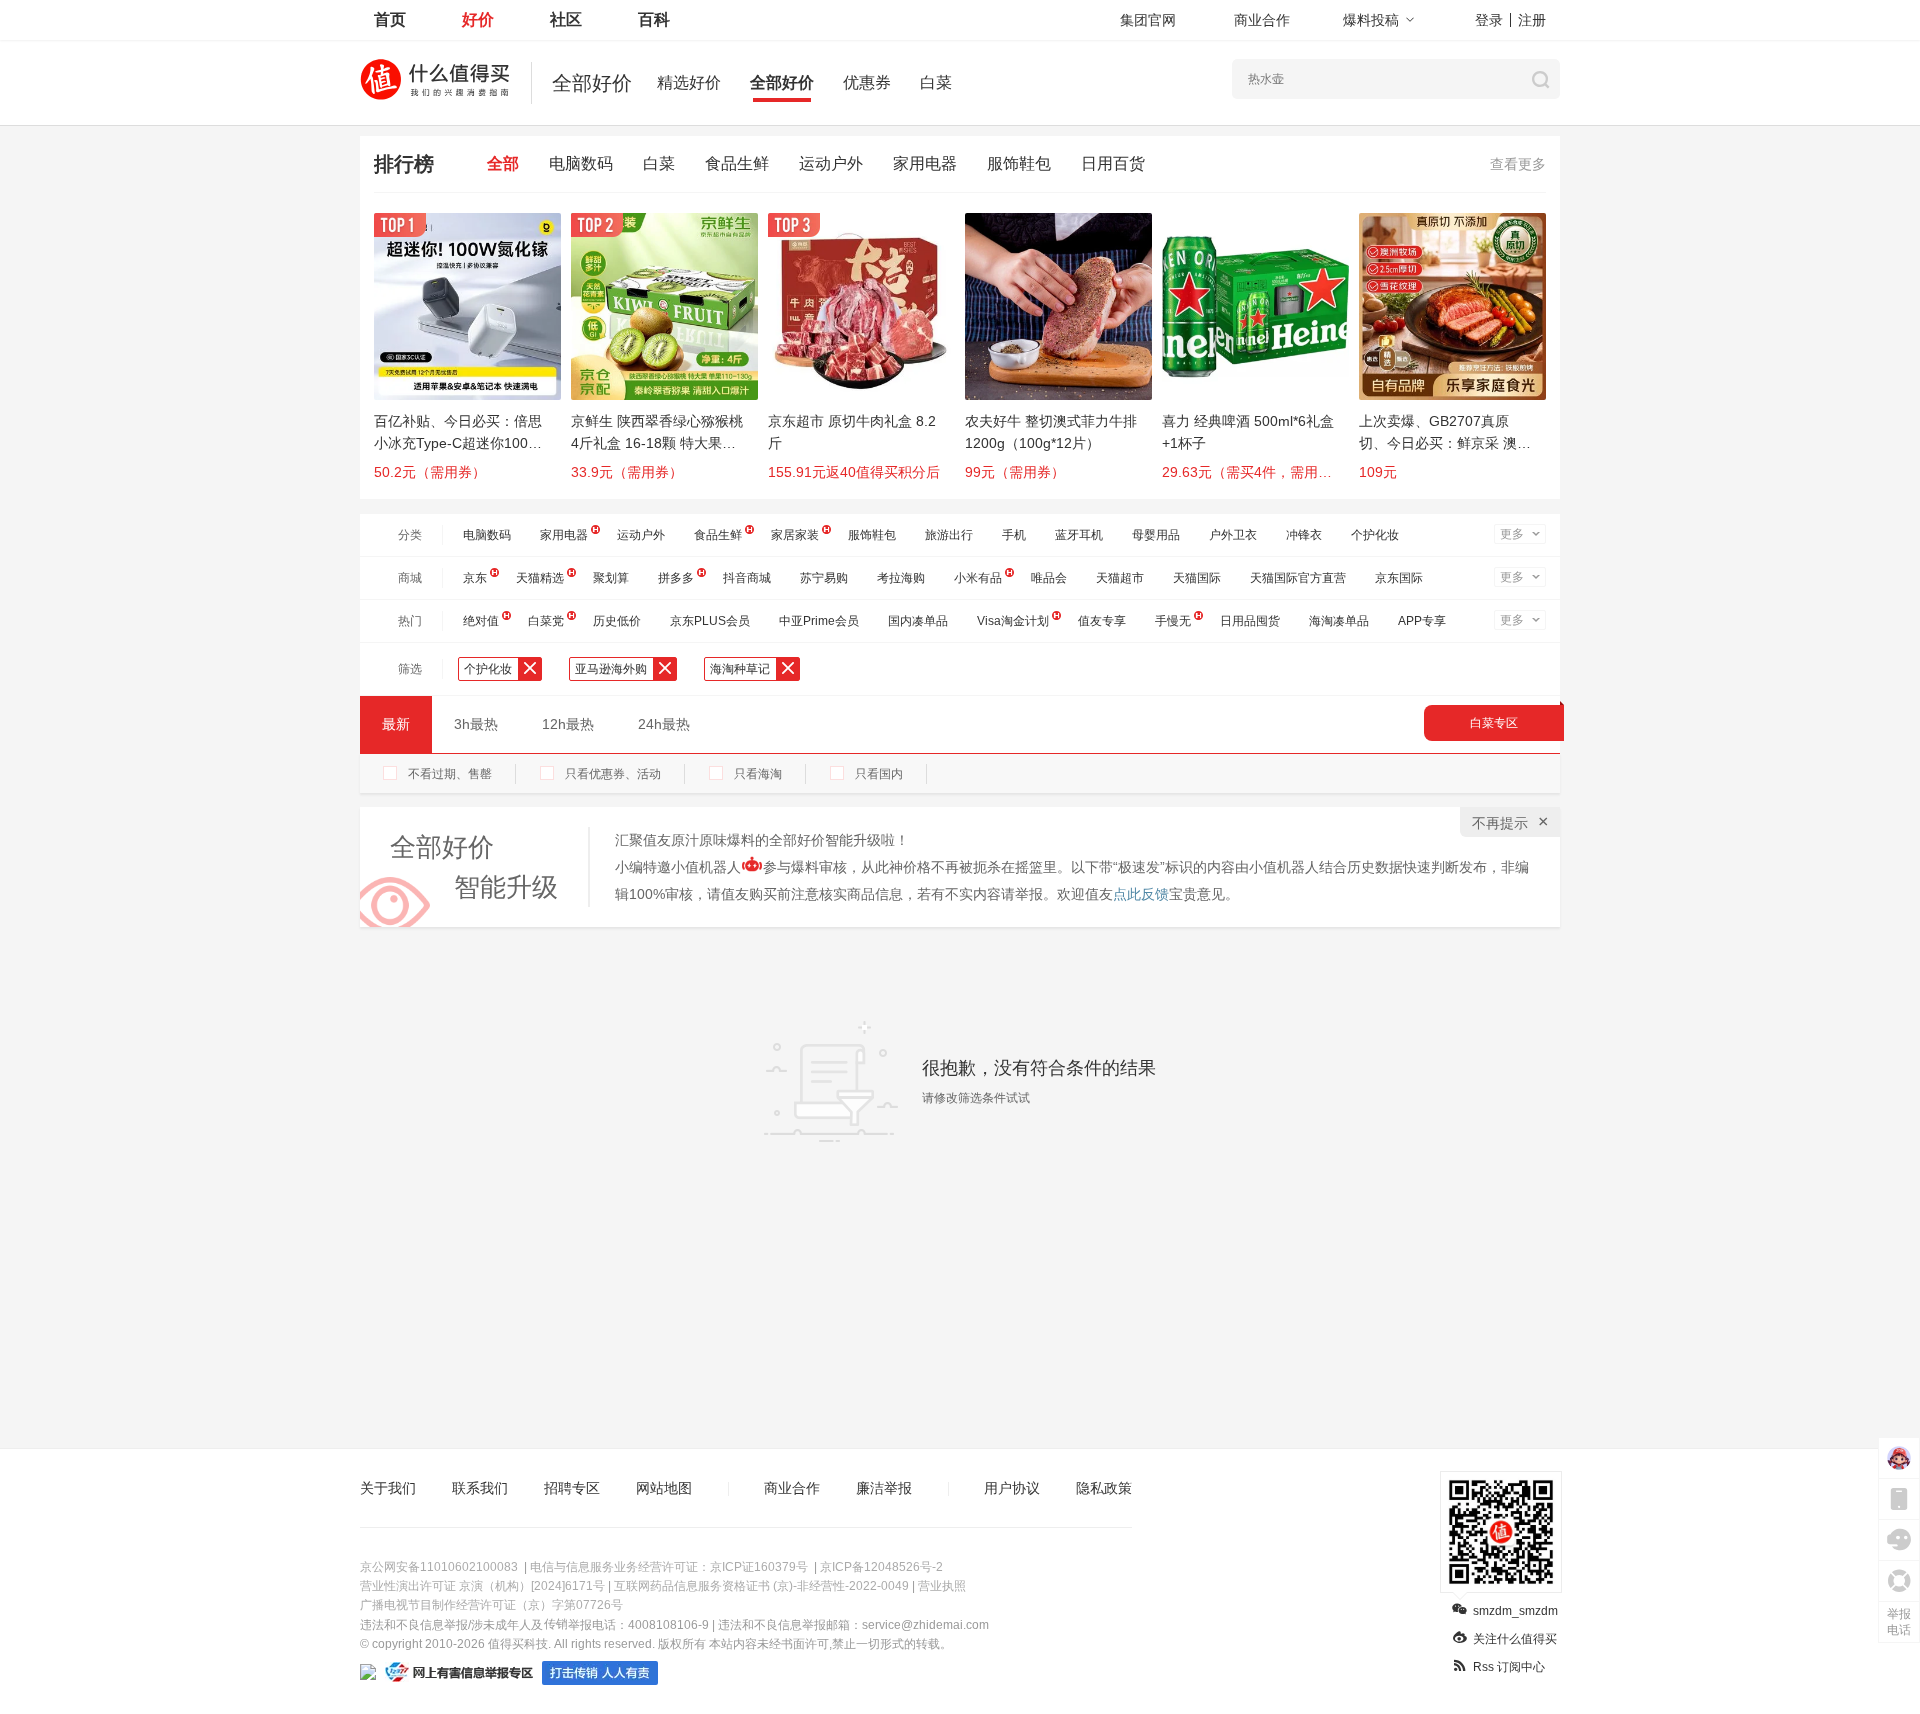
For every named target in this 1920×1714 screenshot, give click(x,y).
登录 (1489, 20)
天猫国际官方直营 (1298, 578)
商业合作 (1262, 20)
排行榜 (404, 164)
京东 (475, 578)
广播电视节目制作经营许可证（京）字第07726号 (491, 1605)
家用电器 (925, 163)
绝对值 (481, 621)
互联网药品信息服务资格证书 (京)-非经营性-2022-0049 (761, 1586)
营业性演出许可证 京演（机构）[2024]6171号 (482, 1586)
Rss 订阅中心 (1509, 1667)
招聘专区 (572, 1488)
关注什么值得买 (1515, 1639)
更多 (1512, 534)
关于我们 (388, 1488)
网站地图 (664, 1488)
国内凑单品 (918, 621)
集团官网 (1148, 20)
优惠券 (867, 82)
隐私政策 (1104, 1488)
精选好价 (689, 82)
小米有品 (978, 578)
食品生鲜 (737, 163)
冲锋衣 (1304, 535)
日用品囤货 (1250, 621)
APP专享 (1422, 621)
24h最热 (664, 724)
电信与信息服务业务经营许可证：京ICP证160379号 (669, 1567)
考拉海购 (901, 578)
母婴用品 (1156, 535)
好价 (478, 19)
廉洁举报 (884, 1488)
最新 (396, 724)
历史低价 (617, 621)
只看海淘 (758, 774)
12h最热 (568, 724)
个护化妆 (1375, 535)
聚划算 (611, 578)
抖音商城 (747, 578)
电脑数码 (581, 163)
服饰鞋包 (1019, 163)
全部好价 (782, 82)
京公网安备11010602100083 (439, 1567)
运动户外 (831, 163)
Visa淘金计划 (1013, 621)
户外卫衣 (1233, 535)
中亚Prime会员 (819, 621)
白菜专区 (1494, 723)
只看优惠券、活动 (613, 774)
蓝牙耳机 (1079, 535)
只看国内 (879, 774)
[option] (472, 356)
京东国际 (1399, 578)
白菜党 (546, 621)
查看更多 (1518, 164)
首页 (390, 19)
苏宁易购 (824, 578)
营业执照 (942, 1586)
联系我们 (480, 1488)
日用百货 (1113, 163)
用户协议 (1012, 1488)
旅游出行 (949, 535)
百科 (654, 19)
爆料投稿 (1371, 20)
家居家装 (795, 535)
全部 (503, 163)
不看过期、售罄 (450, 774)
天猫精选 (540, 578)
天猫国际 (1197, 578)
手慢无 (1173, 621)
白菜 (936, 82)
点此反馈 (1141, 894)
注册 (1532, 20)
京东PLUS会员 (710, 621)
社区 (566, 19)
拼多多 (676, 578)
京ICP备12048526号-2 (881, 1567)
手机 (1014, 535)
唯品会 (1049, 578)
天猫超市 (1120, 578)
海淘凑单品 (1339, 621)
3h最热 (476, 724)
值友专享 (1102, 621)
